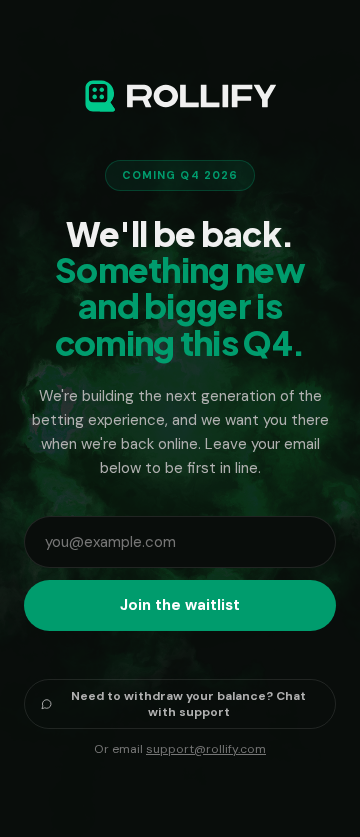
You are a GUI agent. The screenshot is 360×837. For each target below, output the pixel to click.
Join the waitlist (180, 605)
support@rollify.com (206, 749)
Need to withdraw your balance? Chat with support (188, 704)
